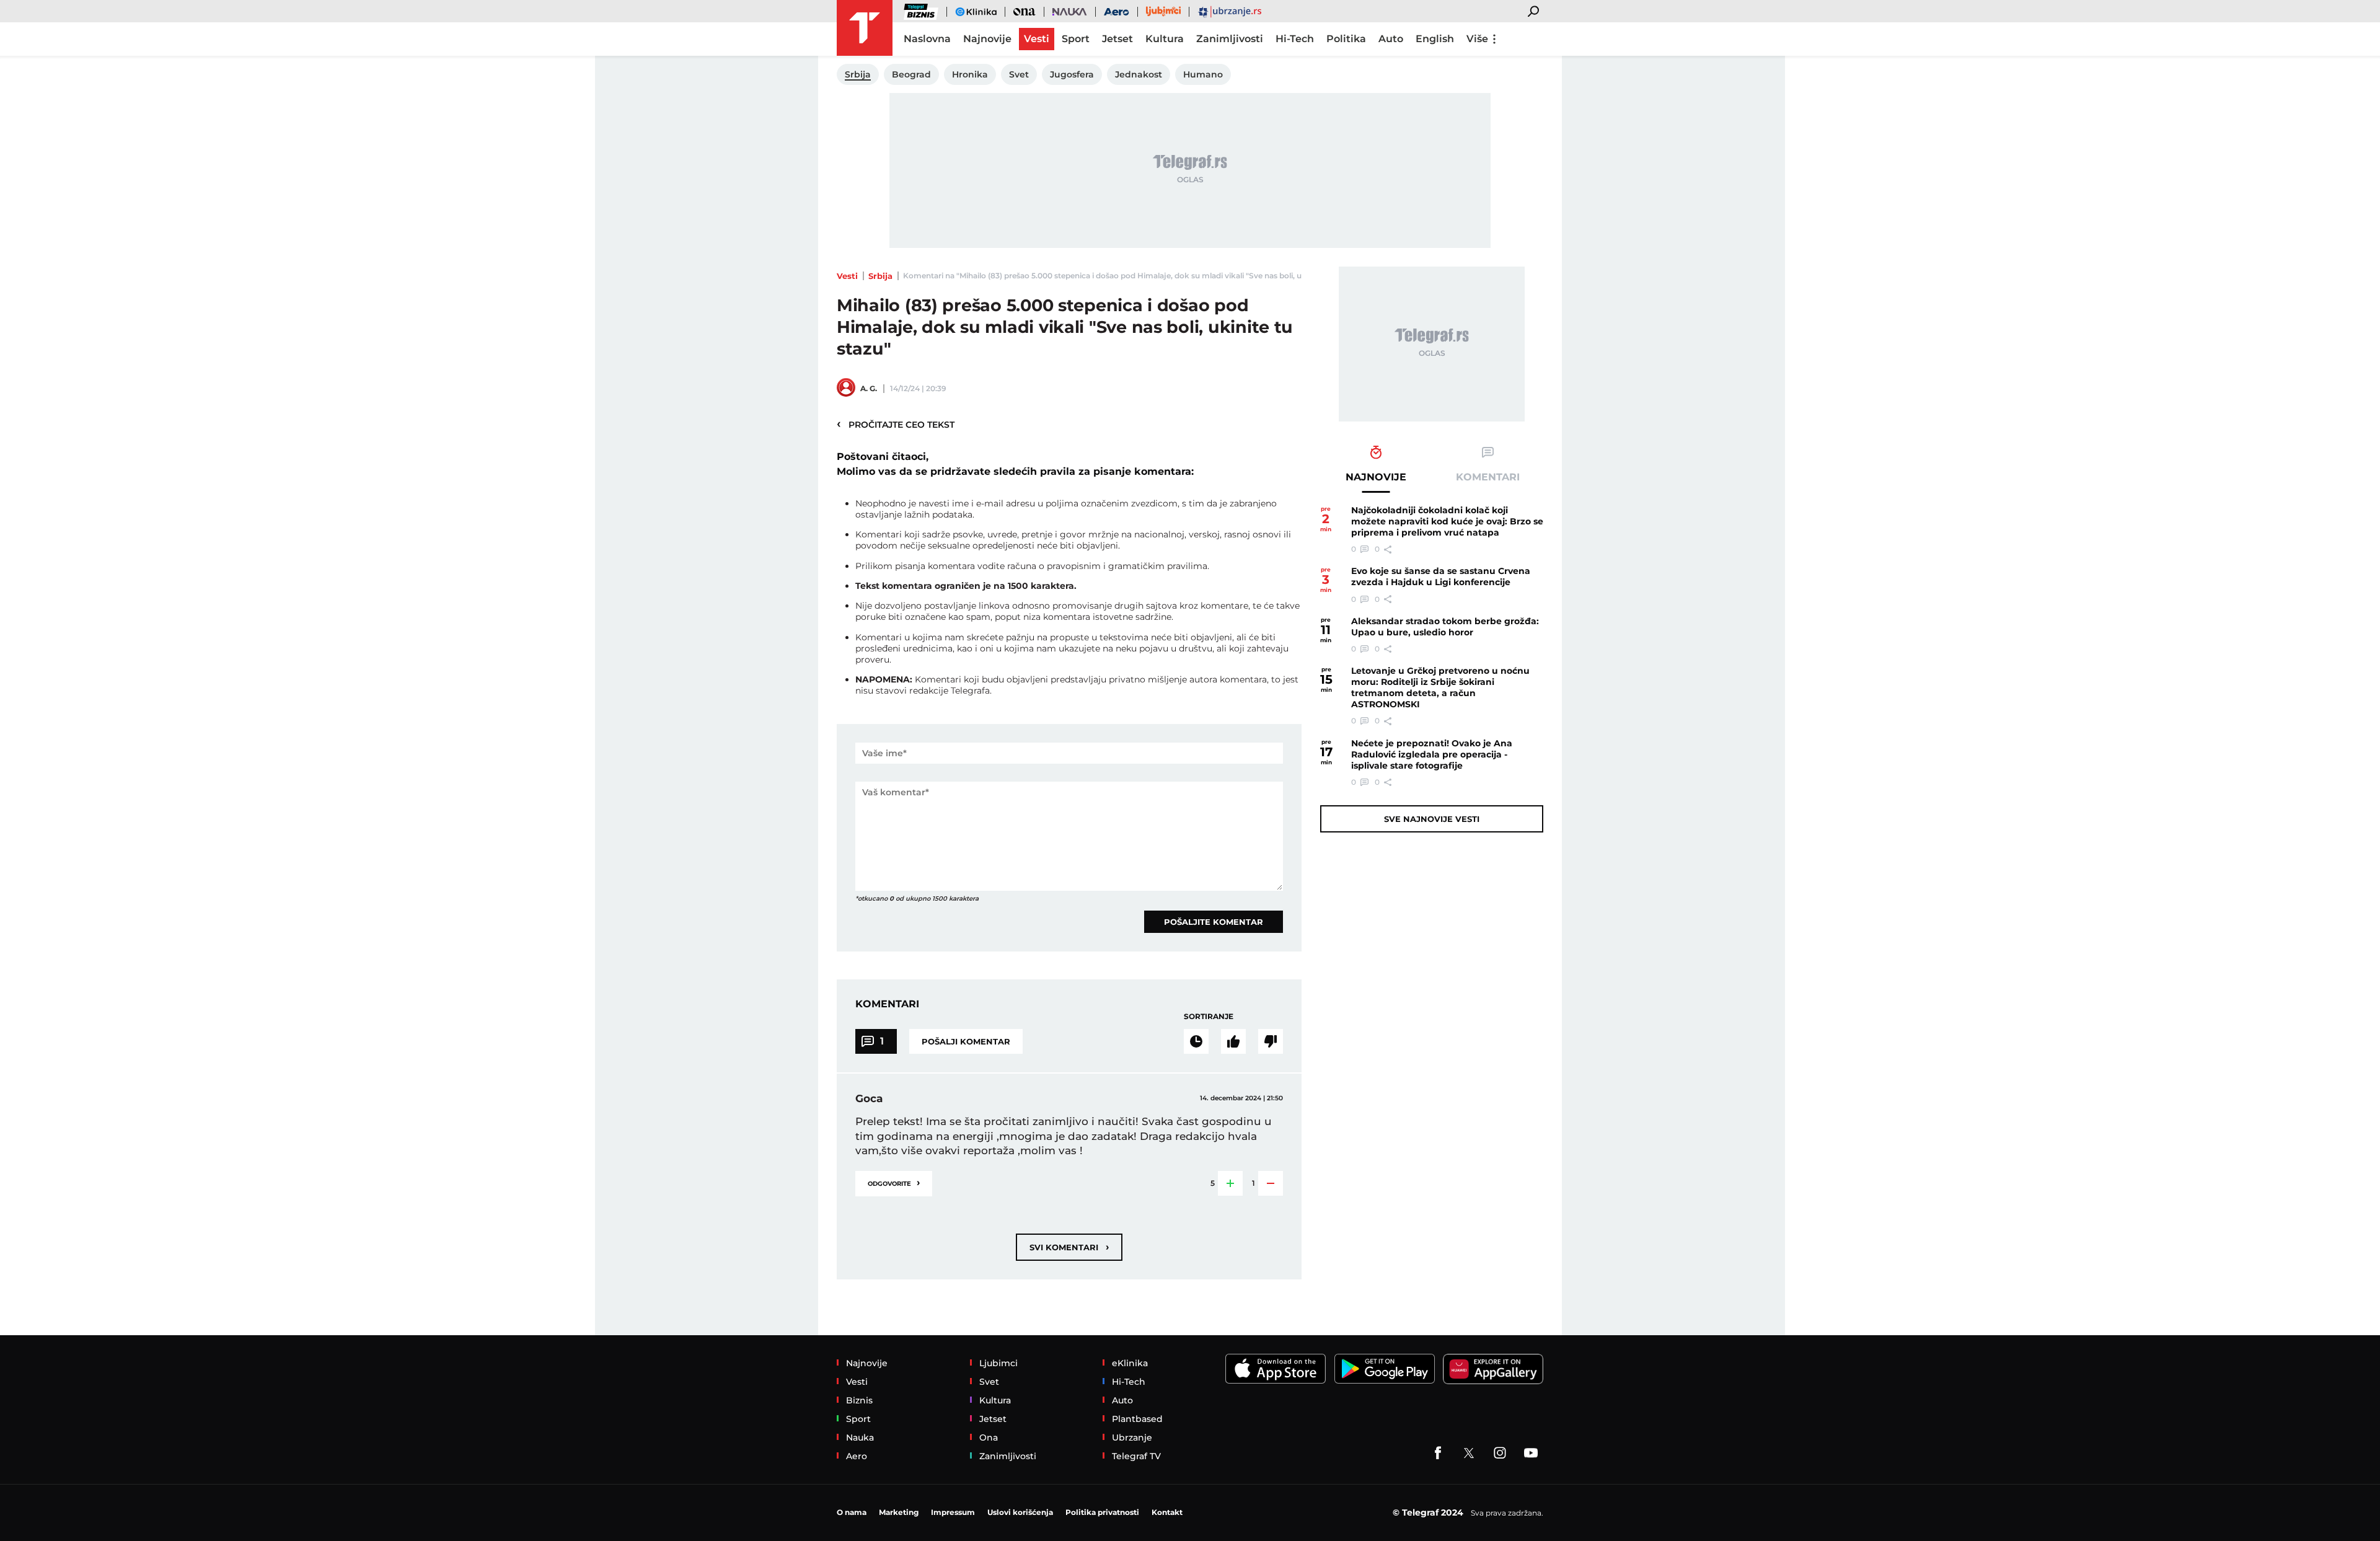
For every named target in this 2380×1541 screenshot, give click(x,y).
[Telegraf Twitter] (1469, 1453)
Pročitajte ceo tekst (896, 424)
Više (1477, 39)
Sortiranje (1209, 1016)
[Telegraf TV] (1531, 1453)
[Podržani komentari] (1233, 1041)
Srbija (880, 276)
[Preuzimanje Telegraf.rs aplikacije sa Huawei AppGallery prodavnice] (1493, 1369)
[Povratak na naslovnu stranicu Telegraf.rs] (865, 28)
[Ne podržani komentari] (1271, 1041)
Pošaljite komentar (1214, 922)
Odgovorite (894, 1182)
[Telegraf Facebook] (1438, 1453)
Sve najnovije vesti (1432, 819)
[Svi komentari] (1196, 1041)
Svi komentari (1069, 1247)
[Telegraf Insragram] (1500, 1453)
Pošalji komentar (966, 1041)
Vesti (847, 276)
